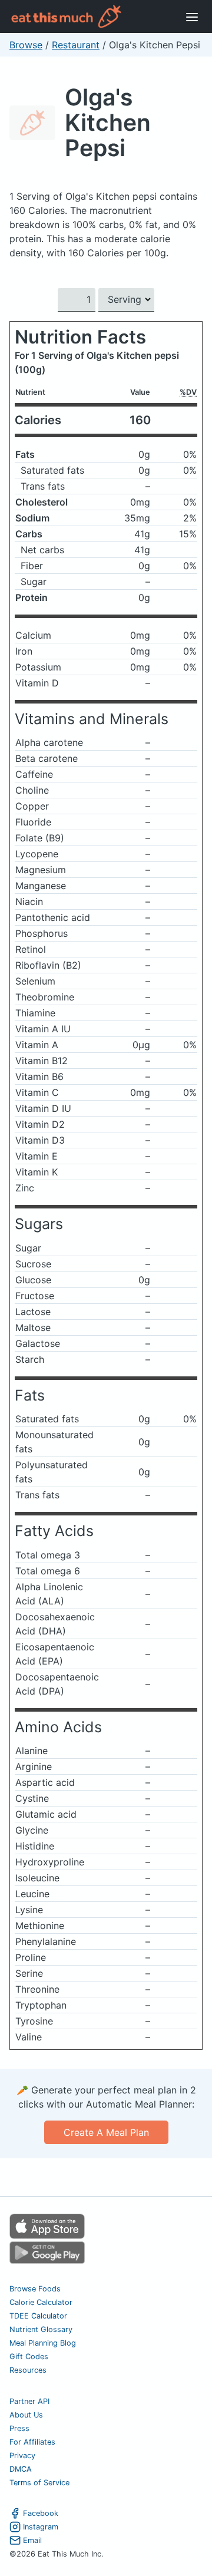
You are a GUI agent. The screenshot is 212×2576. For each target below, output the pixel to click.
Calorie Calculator (41, 2302)
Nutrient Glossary (41, 2329)
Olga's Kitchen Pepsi (108, 122)
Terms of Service (39, 2483)
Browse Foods (35, 2289)
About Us (26, 2415)
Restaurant (76, 45)
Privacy (22, 2456)
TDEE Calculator (38, 2316)
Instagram (41, 2527)
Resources (28, 2370)
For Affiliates (32, 2442)
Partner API (29, 2401)
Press (19, 2428)
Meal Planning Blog (43, 2343)
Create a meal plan (106, 2132)
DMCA (21, 2469)
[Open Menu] (192, 16)
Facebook (41, 2513)
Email (32, 2540)
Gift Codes (29, 2357)
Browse (26, 45)
